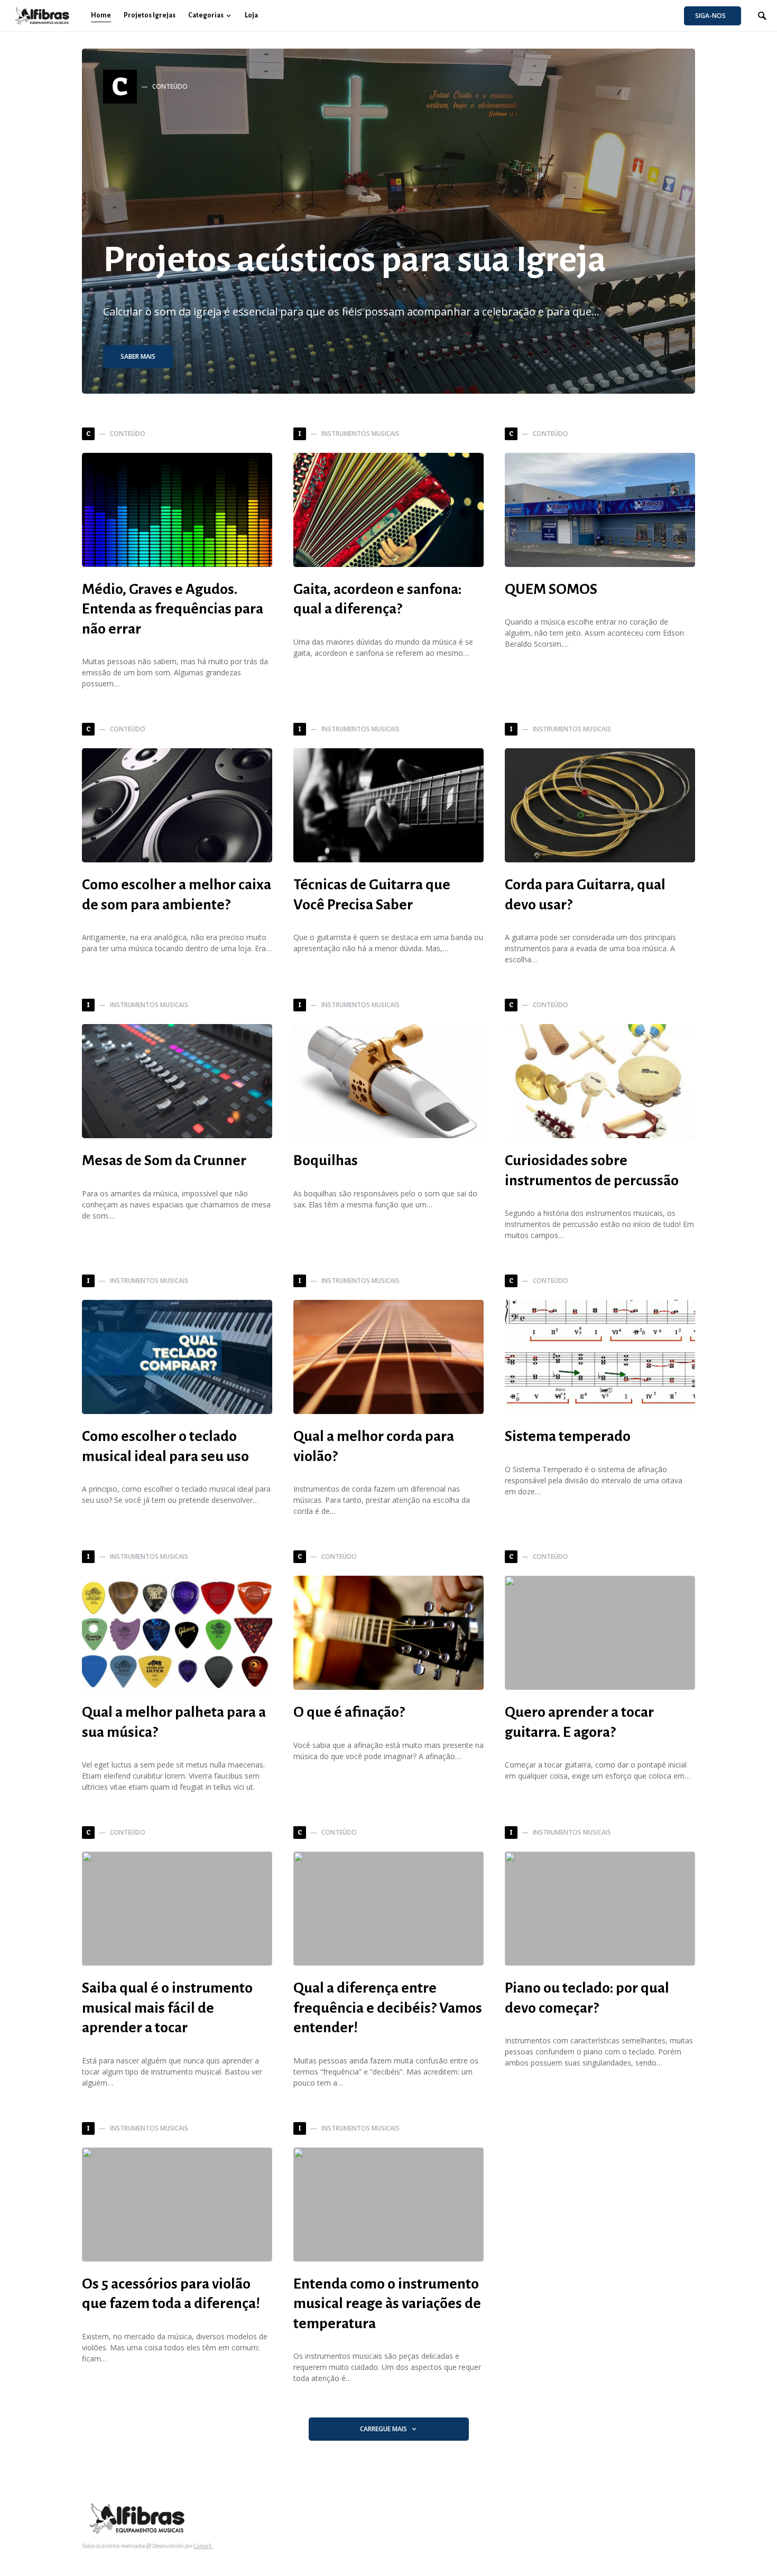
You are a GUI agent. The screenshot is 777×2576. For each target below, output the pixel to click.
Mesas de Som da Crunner (164, 1160)
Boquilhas (326, 1160)
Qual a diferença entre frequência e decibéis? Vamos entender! (388, 2008)
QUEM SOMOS (551, 589)
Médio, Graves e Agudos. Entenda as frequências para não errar (173, 609)
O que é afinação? (349, 1712)
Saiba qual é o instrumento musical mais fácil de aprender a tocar (167, 2008)
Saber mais (138, 356)
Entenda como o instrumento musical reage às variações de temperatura (387, 2304)
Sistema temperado (568, 1436)
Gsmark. (203, 2546)
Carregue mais (383, 2429)
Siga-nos (710, 16)
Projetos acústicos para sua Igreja (355, 259)
